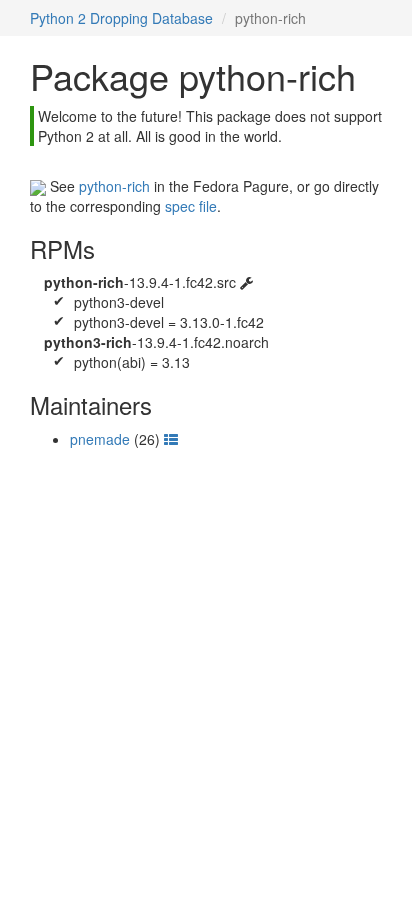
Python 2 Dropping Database (121, 18)
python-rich (114, 186)
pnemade (100, 439)
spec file (191, 206)
